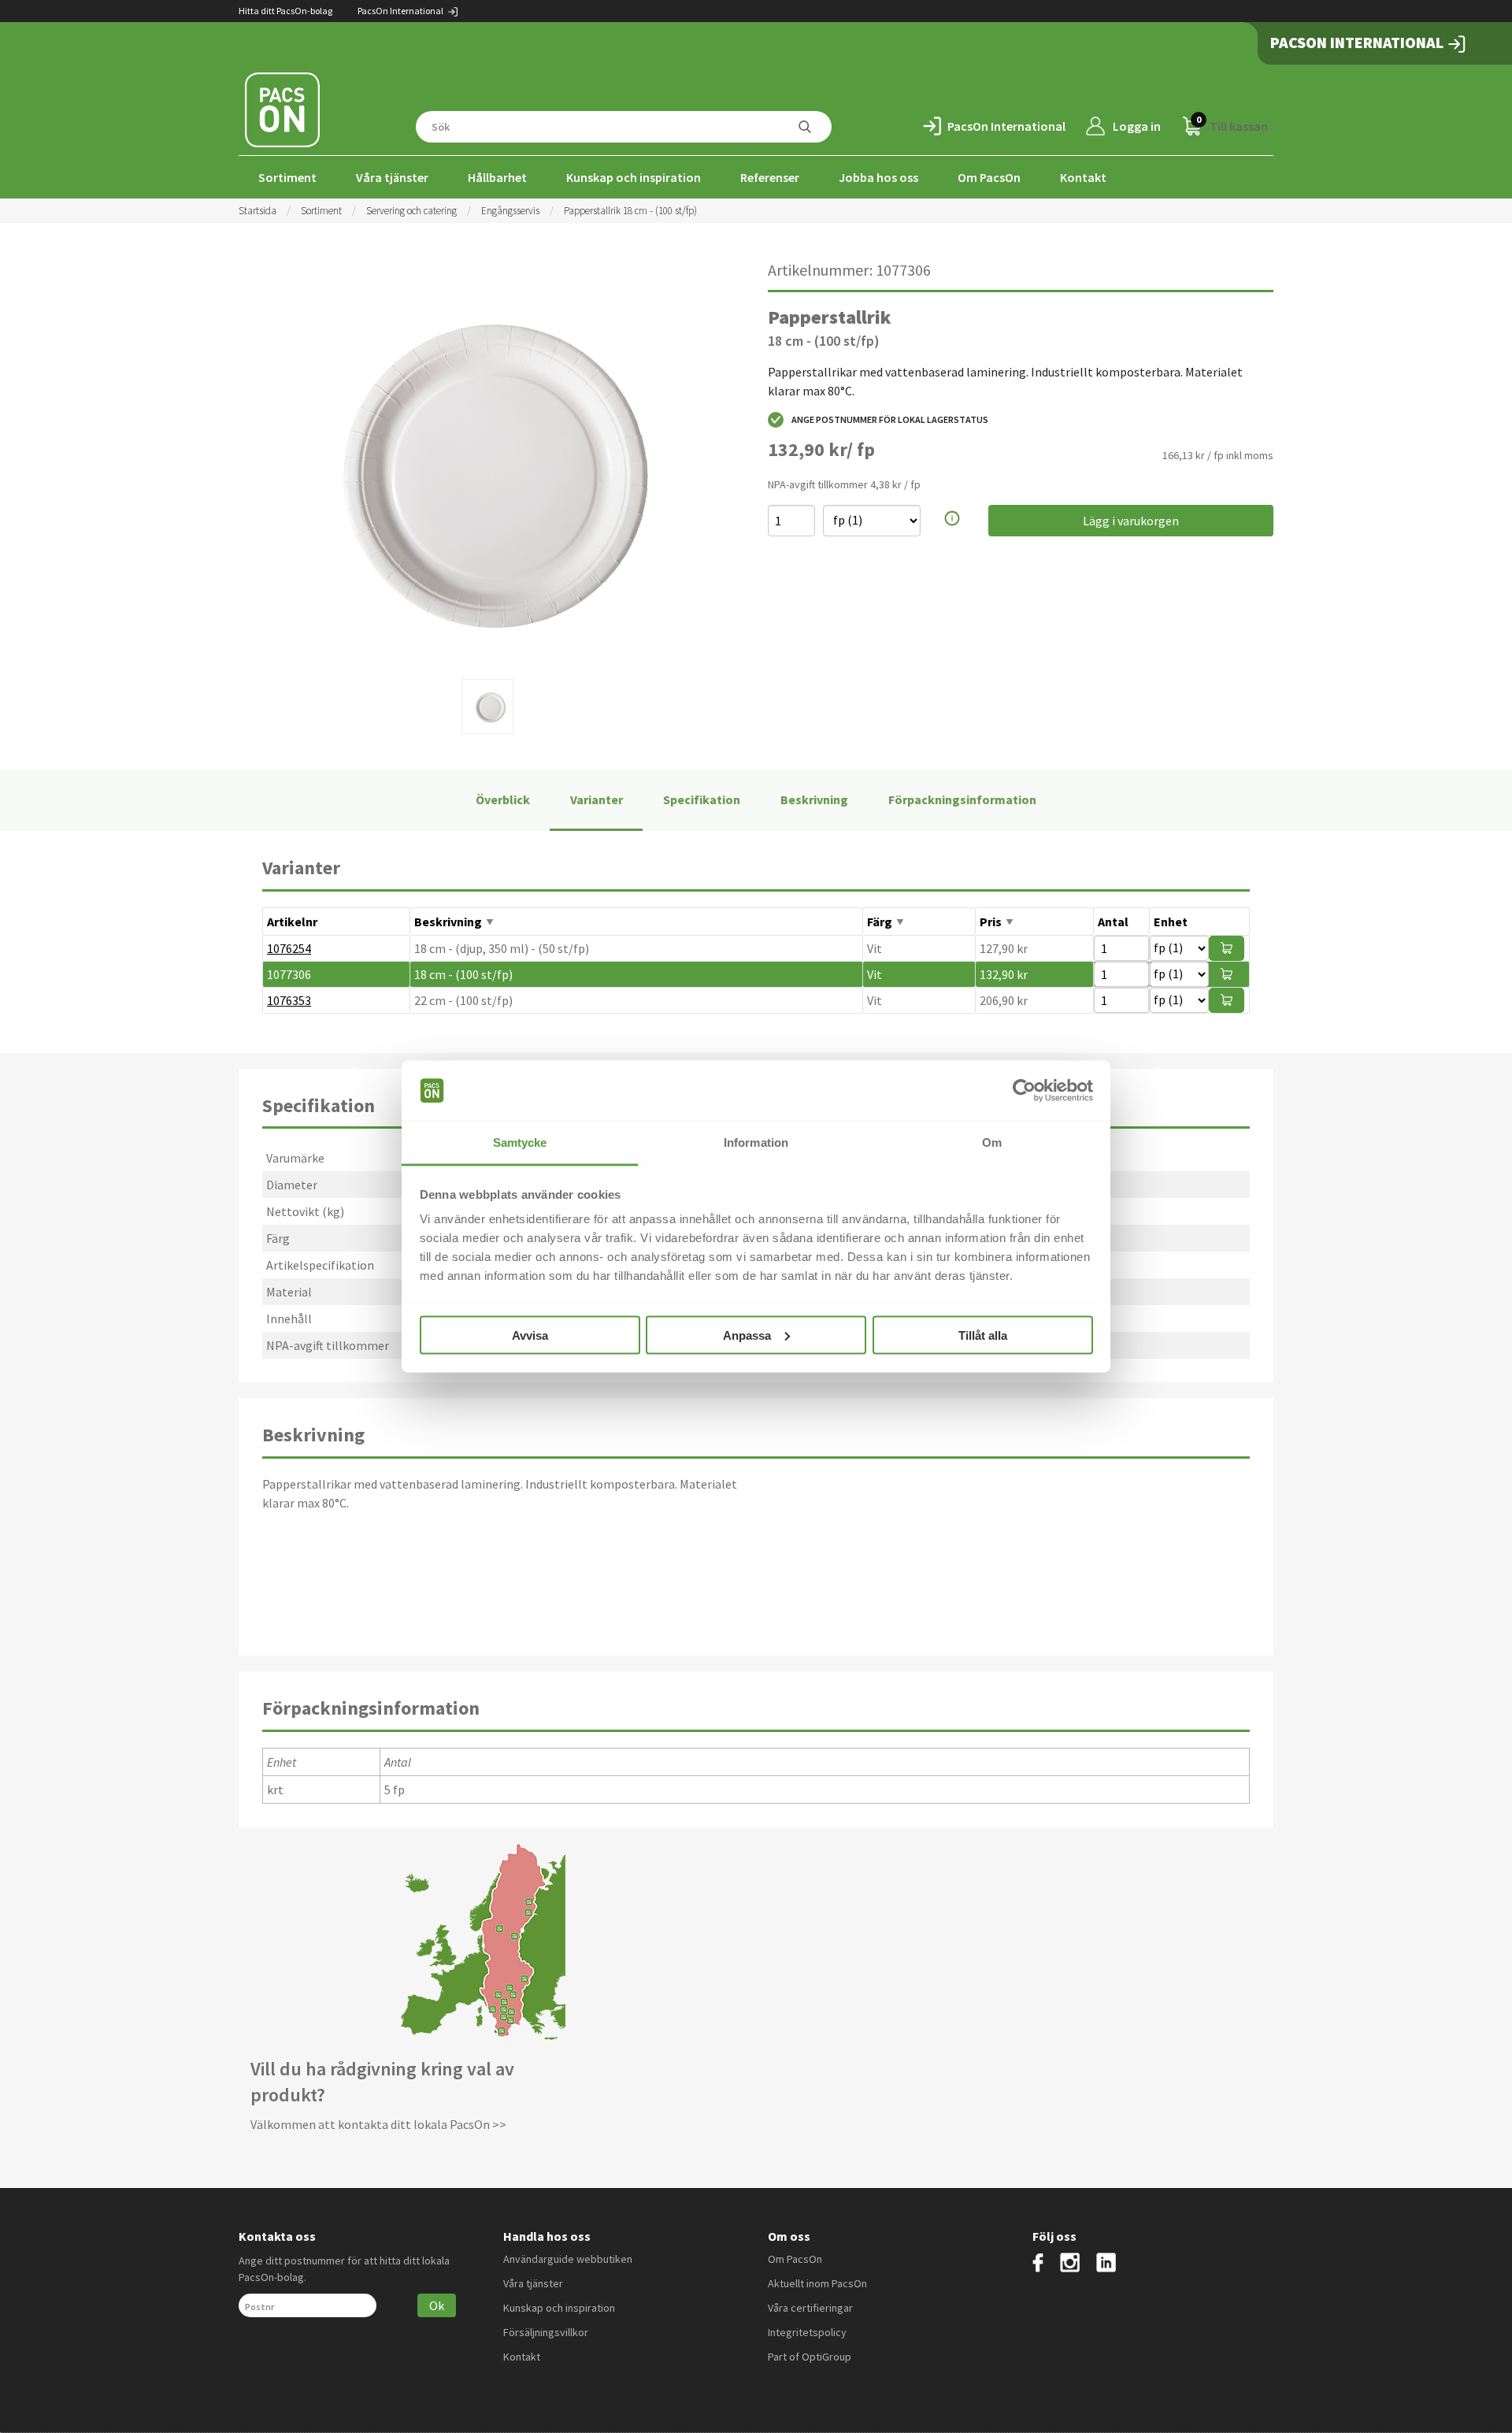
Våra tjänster (392, 177)
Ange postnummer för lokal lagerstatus (890, 419)
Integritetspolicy (807, 2332)
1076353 (289, 1000)
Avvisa (530, 1335)
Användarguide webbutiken (568, 2259)
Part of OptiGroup (810, 2357)
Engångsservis (510, 211)
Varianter (597, 799)
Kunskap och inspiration (634, 177)
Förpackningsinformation (962, 799)
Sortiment (287, 177)
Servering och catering (411, 211)
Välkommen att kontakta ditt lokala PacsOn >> (378, 2124)
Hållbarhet (497, 177)
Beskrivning (814, 799)
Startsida (258, 211)
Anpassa (747, 1335)
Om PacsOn (989, 177)
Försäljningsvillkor (546, 2332)
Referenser (770, 177)
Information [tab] (756, 1142)
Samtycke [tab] (520, 1142)
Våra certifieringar (810, 2308)
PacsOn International (401, 11)
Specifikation (702, 799)
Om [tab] (992, 1142)
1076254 (289, 948)
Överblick (503, 799)
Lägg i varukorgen (1131, 521)
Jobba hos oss (878, 177)
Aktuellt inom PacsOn (817, 2283)
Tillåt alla (983, 1335)
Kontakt (1083, 177)
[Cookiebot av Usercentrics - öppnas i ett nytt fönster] (1024, 1091)
